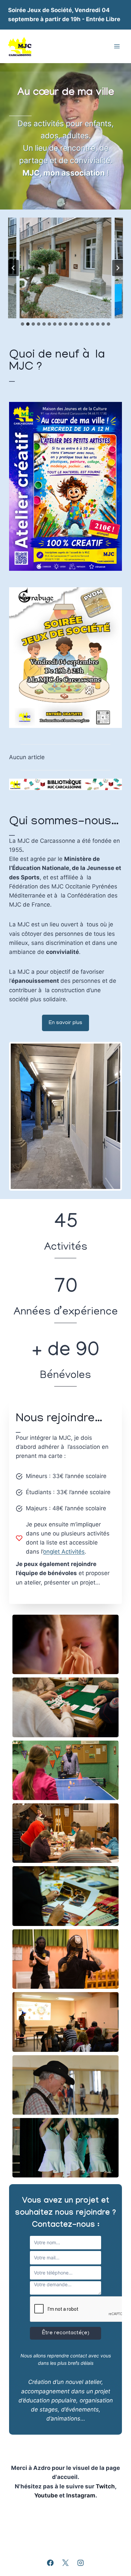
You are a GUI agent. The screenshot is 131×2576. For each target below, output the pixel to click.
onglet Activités (64, 1552)
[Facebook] (51, 2563)
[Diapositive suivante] (118, 268)
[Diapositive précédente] (13, 268)
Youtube (47, 2495)
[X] (65, 2563)
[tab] (23, 324)
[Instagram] (80, 2563)
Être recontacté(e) (66, 2333)
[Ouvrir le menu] (117, 47)
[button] (65, 1644)
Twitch (105, 2486)
